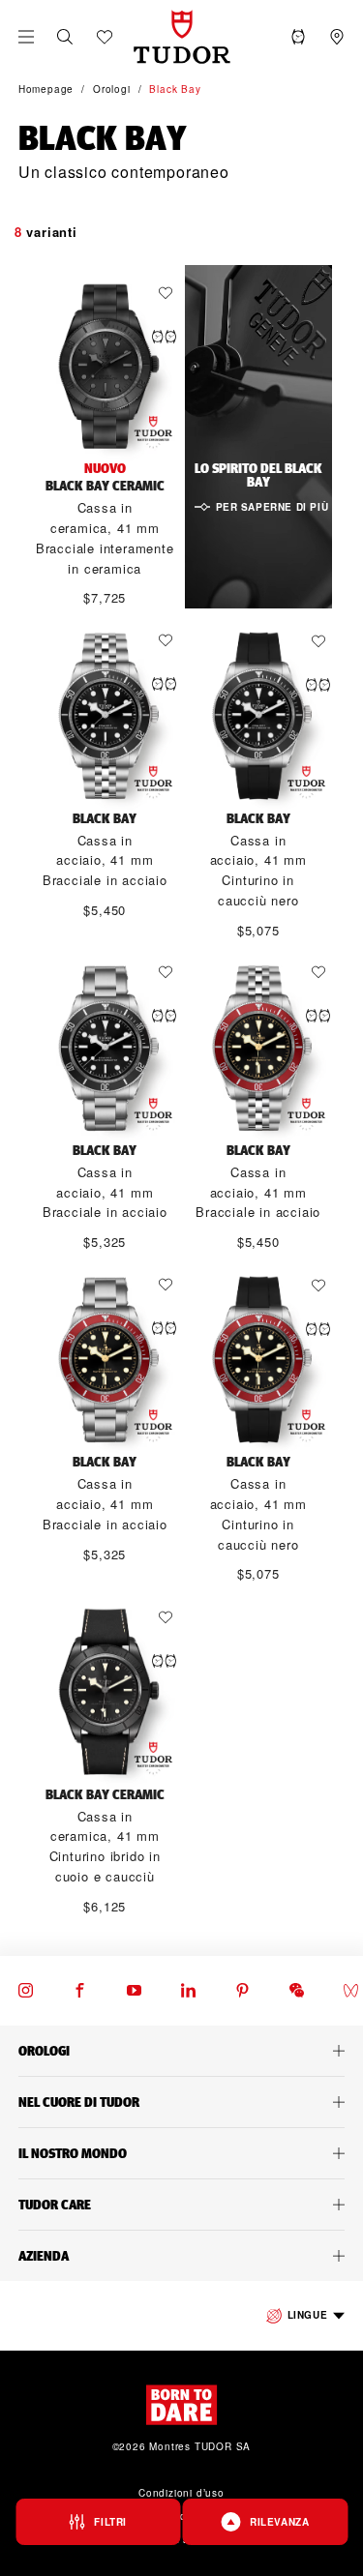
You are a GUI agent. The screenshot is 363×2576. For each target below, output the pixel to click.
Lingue (308, 2315)
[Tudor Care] (181, 2205)
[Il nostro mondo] (181, 2153)
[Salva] (170, 293)
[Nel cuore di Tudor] (181, 2102)
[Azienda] (181, 2256)
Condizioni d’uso (181, 2493)
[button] (65, 37)
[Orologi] (181, 2051)
